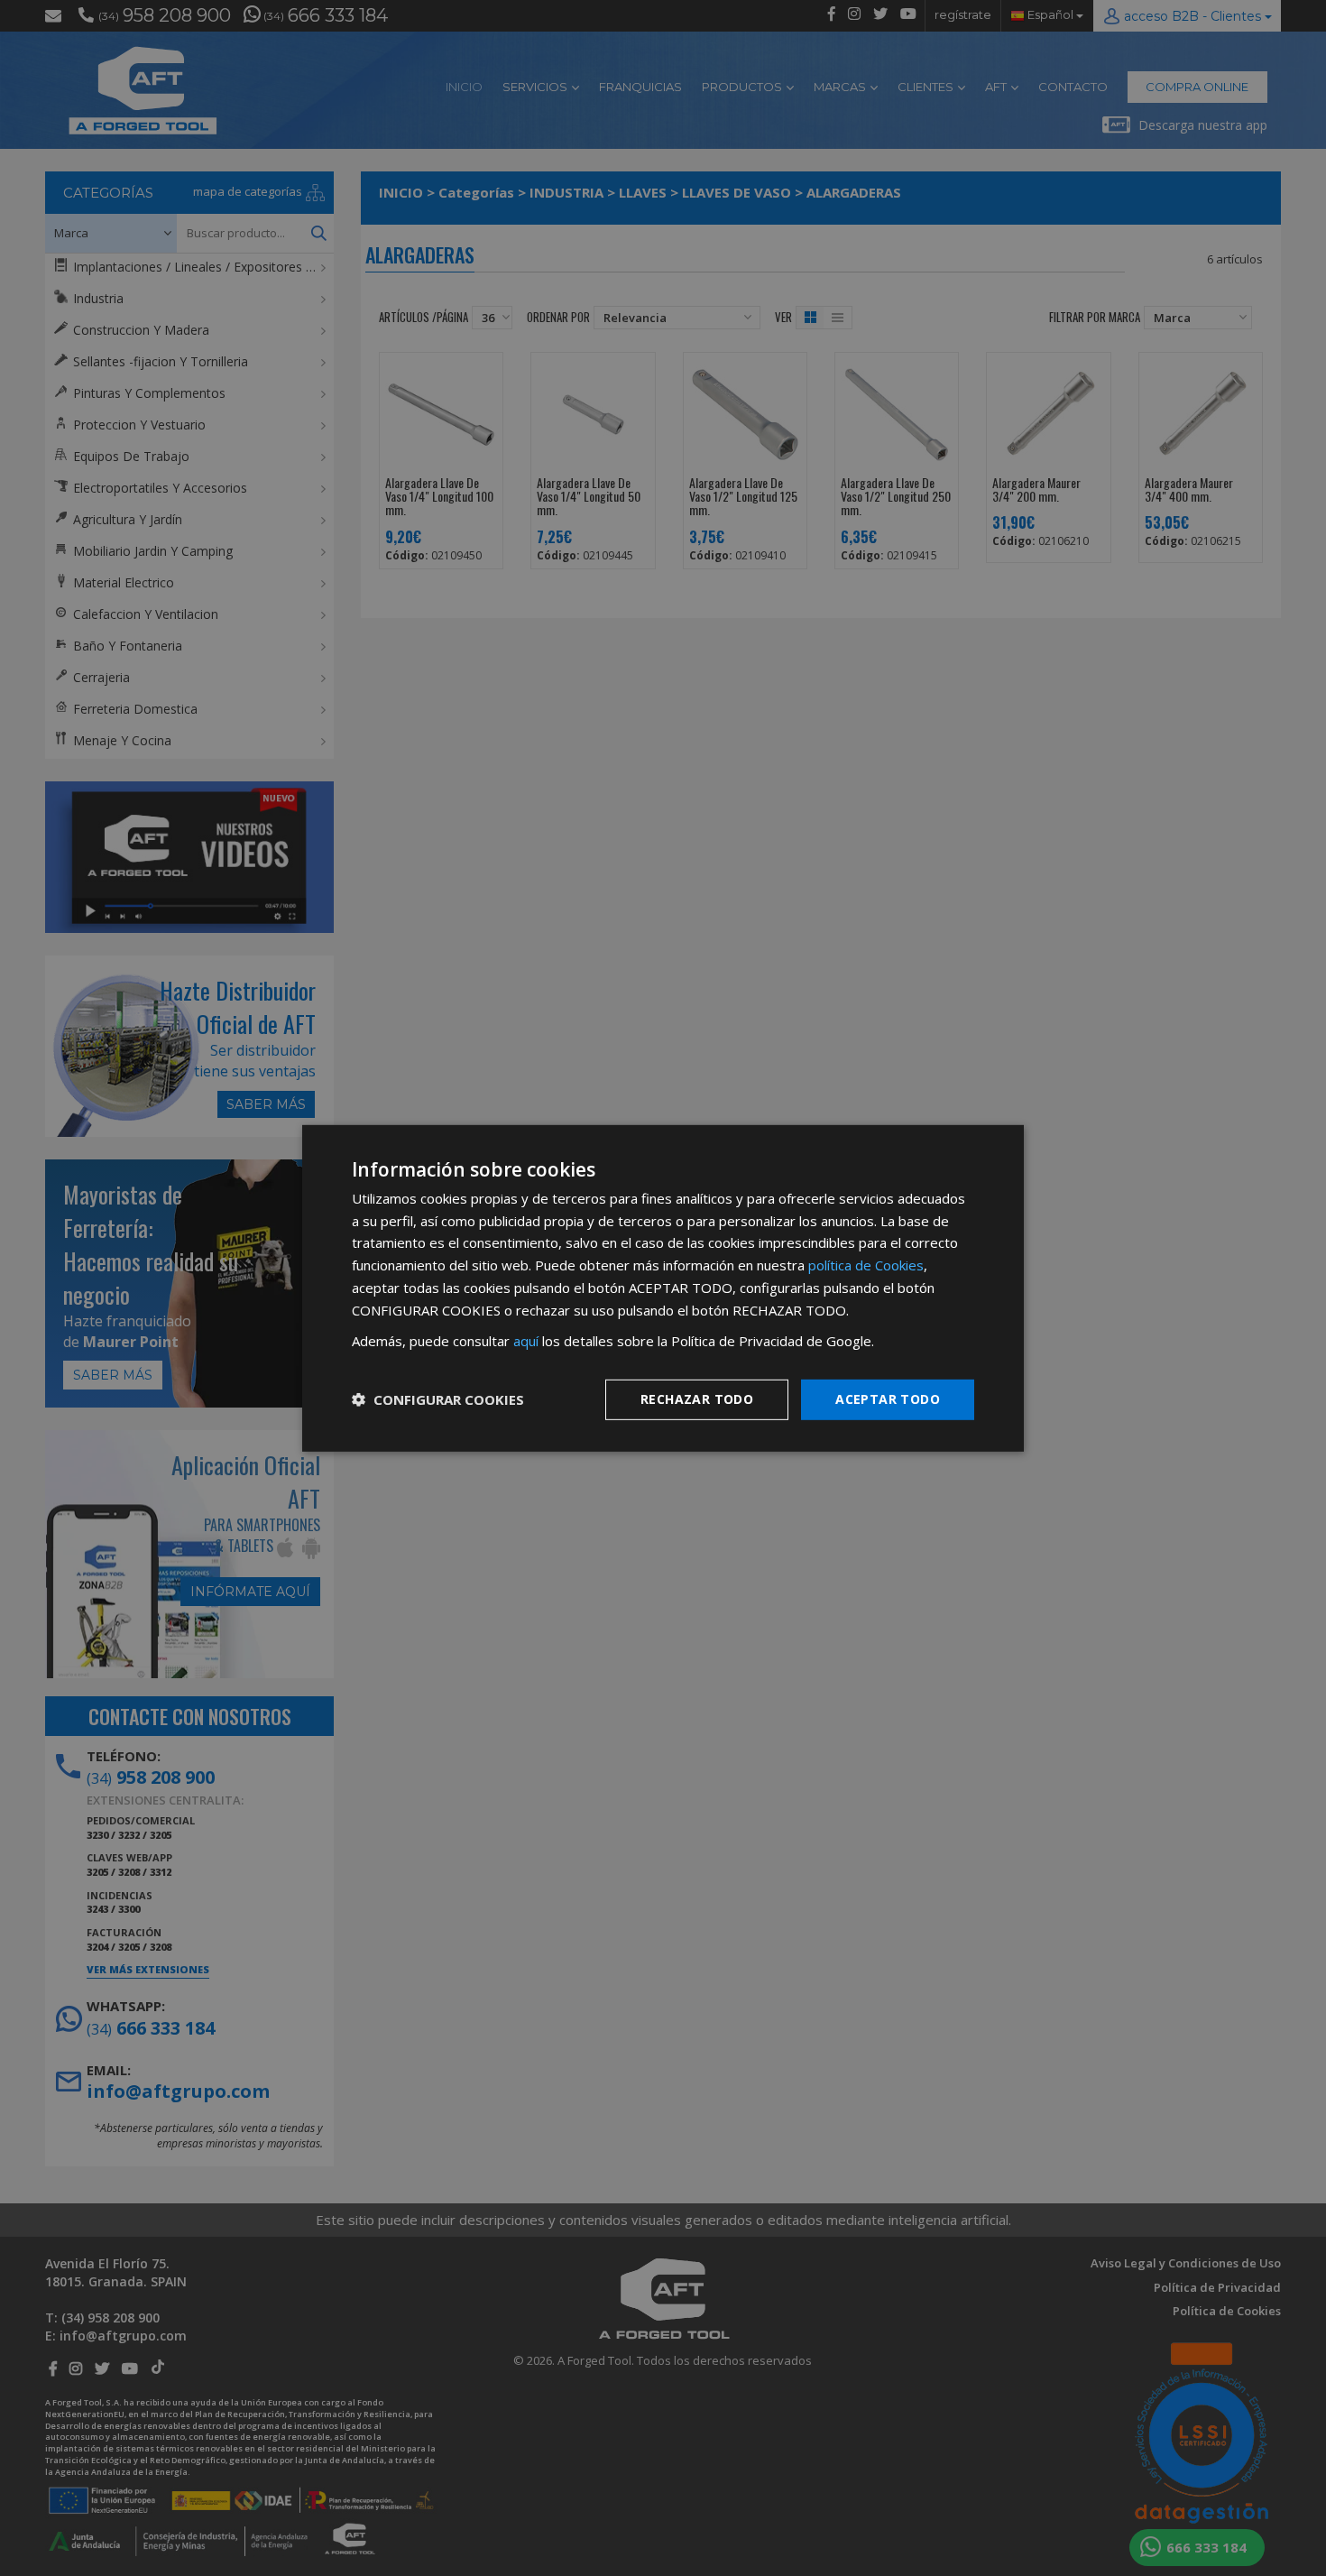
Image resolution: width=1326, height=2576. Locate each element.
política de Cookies (866, 1265)
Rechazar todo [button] (697, 1399)
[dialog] (663, 1288)
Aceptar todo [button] (888, 1399)
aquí (526, 1341)
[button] (438, 1399)
